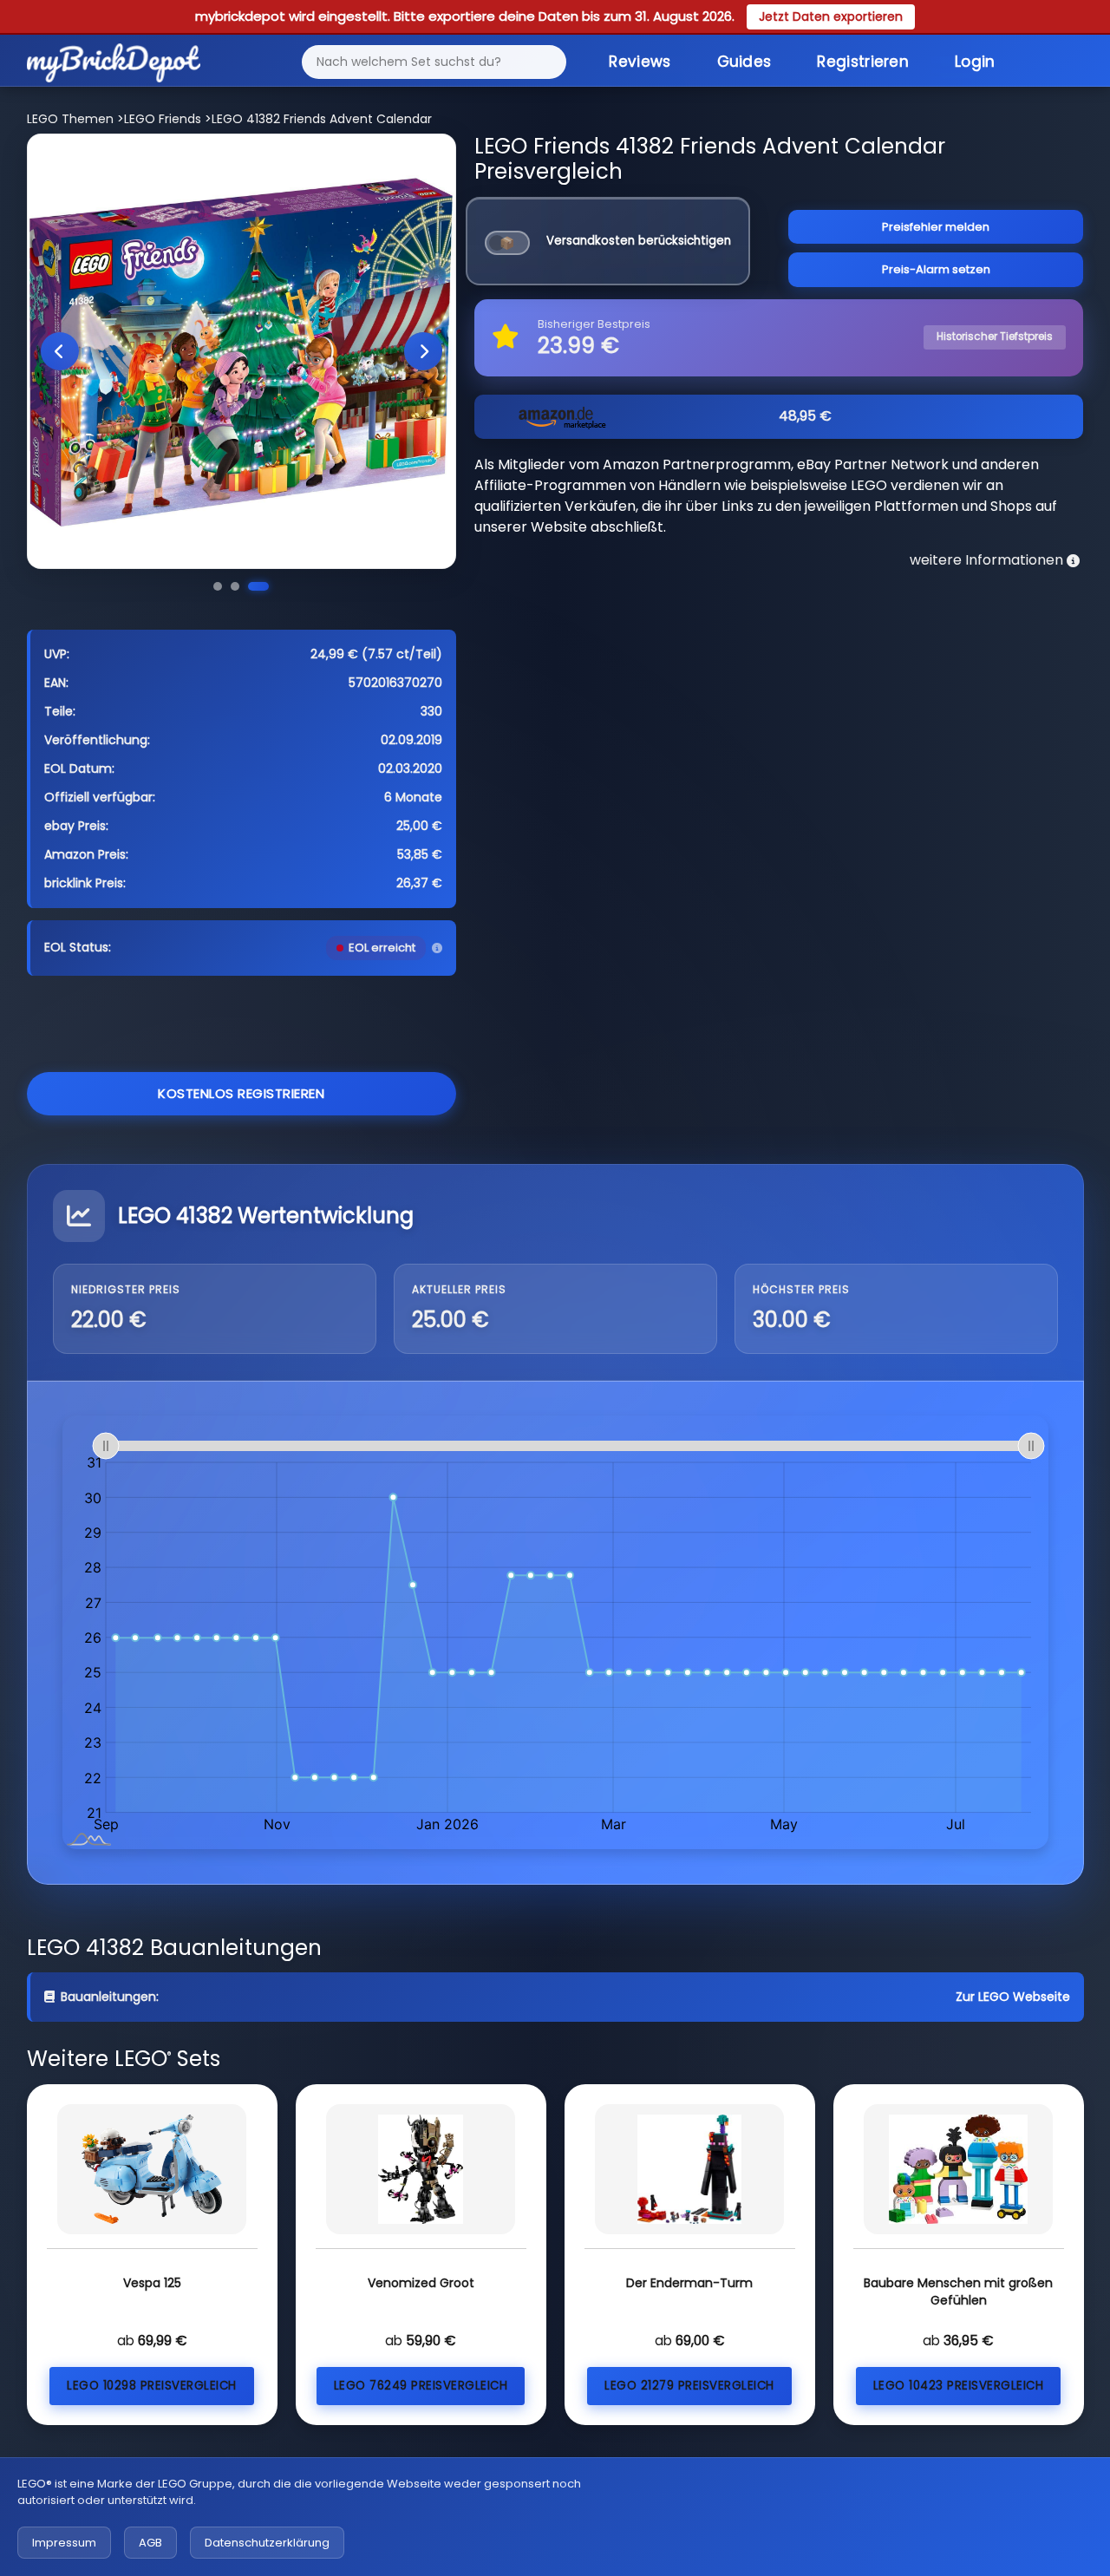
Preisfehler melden (936, 227)
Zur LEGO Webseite (1013, 1997)
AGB (150, 2543)
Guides (744, 62)
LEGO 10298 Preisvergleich (152, 2386)
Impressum (64, 2543)
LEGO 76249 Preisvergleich (421, 2386)
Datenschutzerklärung (267, 2543)
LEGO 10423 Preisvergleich (959, 2386)
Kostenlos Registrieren (241, 1093)
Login (975, 62)
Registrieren (863, 62)
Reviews (640, 62)
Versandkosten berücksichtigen (639, 241)
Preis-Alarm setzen (936, 269)
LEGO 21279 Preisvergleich (689, 2386)
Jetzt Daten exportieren (831, 16)
